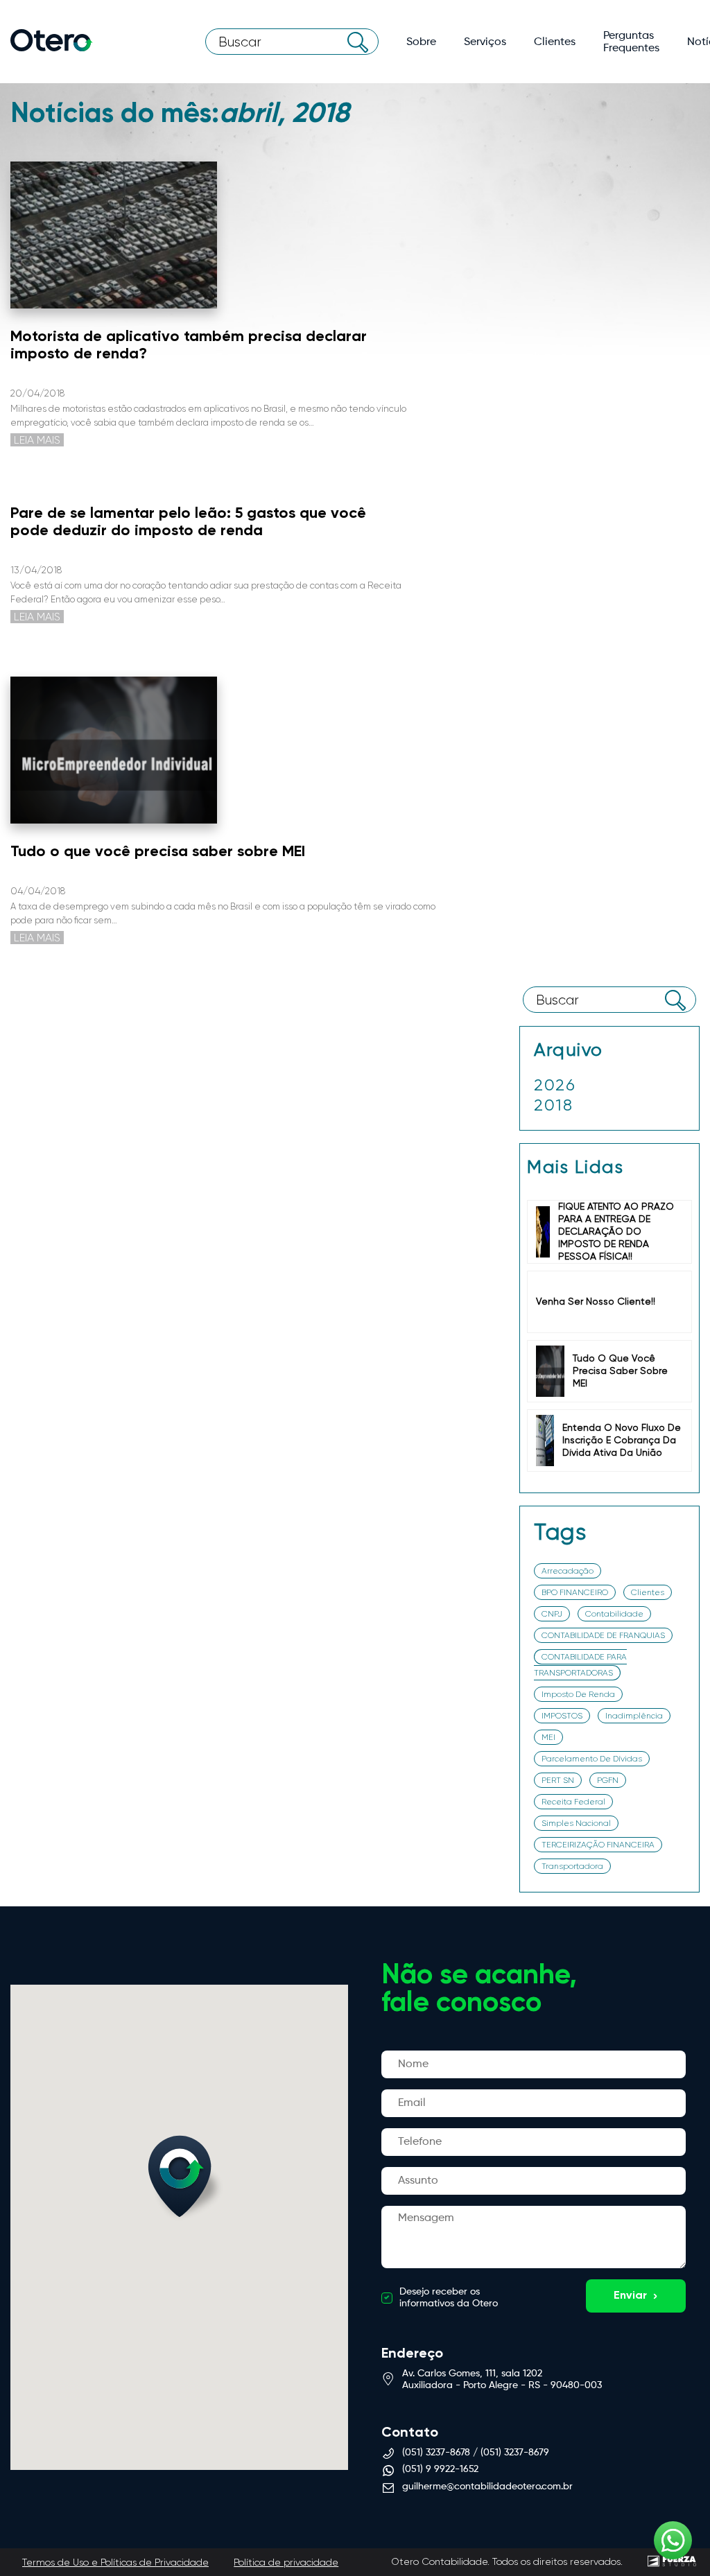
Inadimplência (634, 1716)
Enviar (630, 2296)
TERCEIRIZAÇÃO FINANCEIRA (598, 1845)
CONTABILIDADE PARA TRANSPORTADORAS (580, 1665)
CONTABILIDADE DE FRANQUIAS (603, 1635)
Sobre (421, 42)
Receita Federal (573, 1802)
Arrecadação (568, 1571)
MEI (548, 1737)
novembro (581, 1122)
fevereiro (579, 1172)
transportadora (572, 1866)
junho (570, 1139)
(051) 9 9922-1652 (440, 2469)
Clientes (555, 42)
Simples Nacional (576, 1823)
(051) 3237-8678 (436, 2453)
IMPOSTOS (562, 1716)
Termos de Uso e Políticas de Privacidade (115, 2562)
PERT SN (558, 1780)
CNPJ (552, 1614)
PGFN (608, 1780)
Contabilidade (614, 1614)
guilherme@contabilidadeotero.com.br (487, 2487)
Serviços (485, 42)
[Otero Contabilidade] (52, 42)
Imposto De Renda (578, 1694)
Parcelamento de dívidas (592, 1759)
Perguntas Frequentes (631, 42)
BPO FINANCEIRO (575, 1592)
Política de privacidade (286, 2562)
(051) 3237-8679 (515, 2453)
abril (568, 1102)
